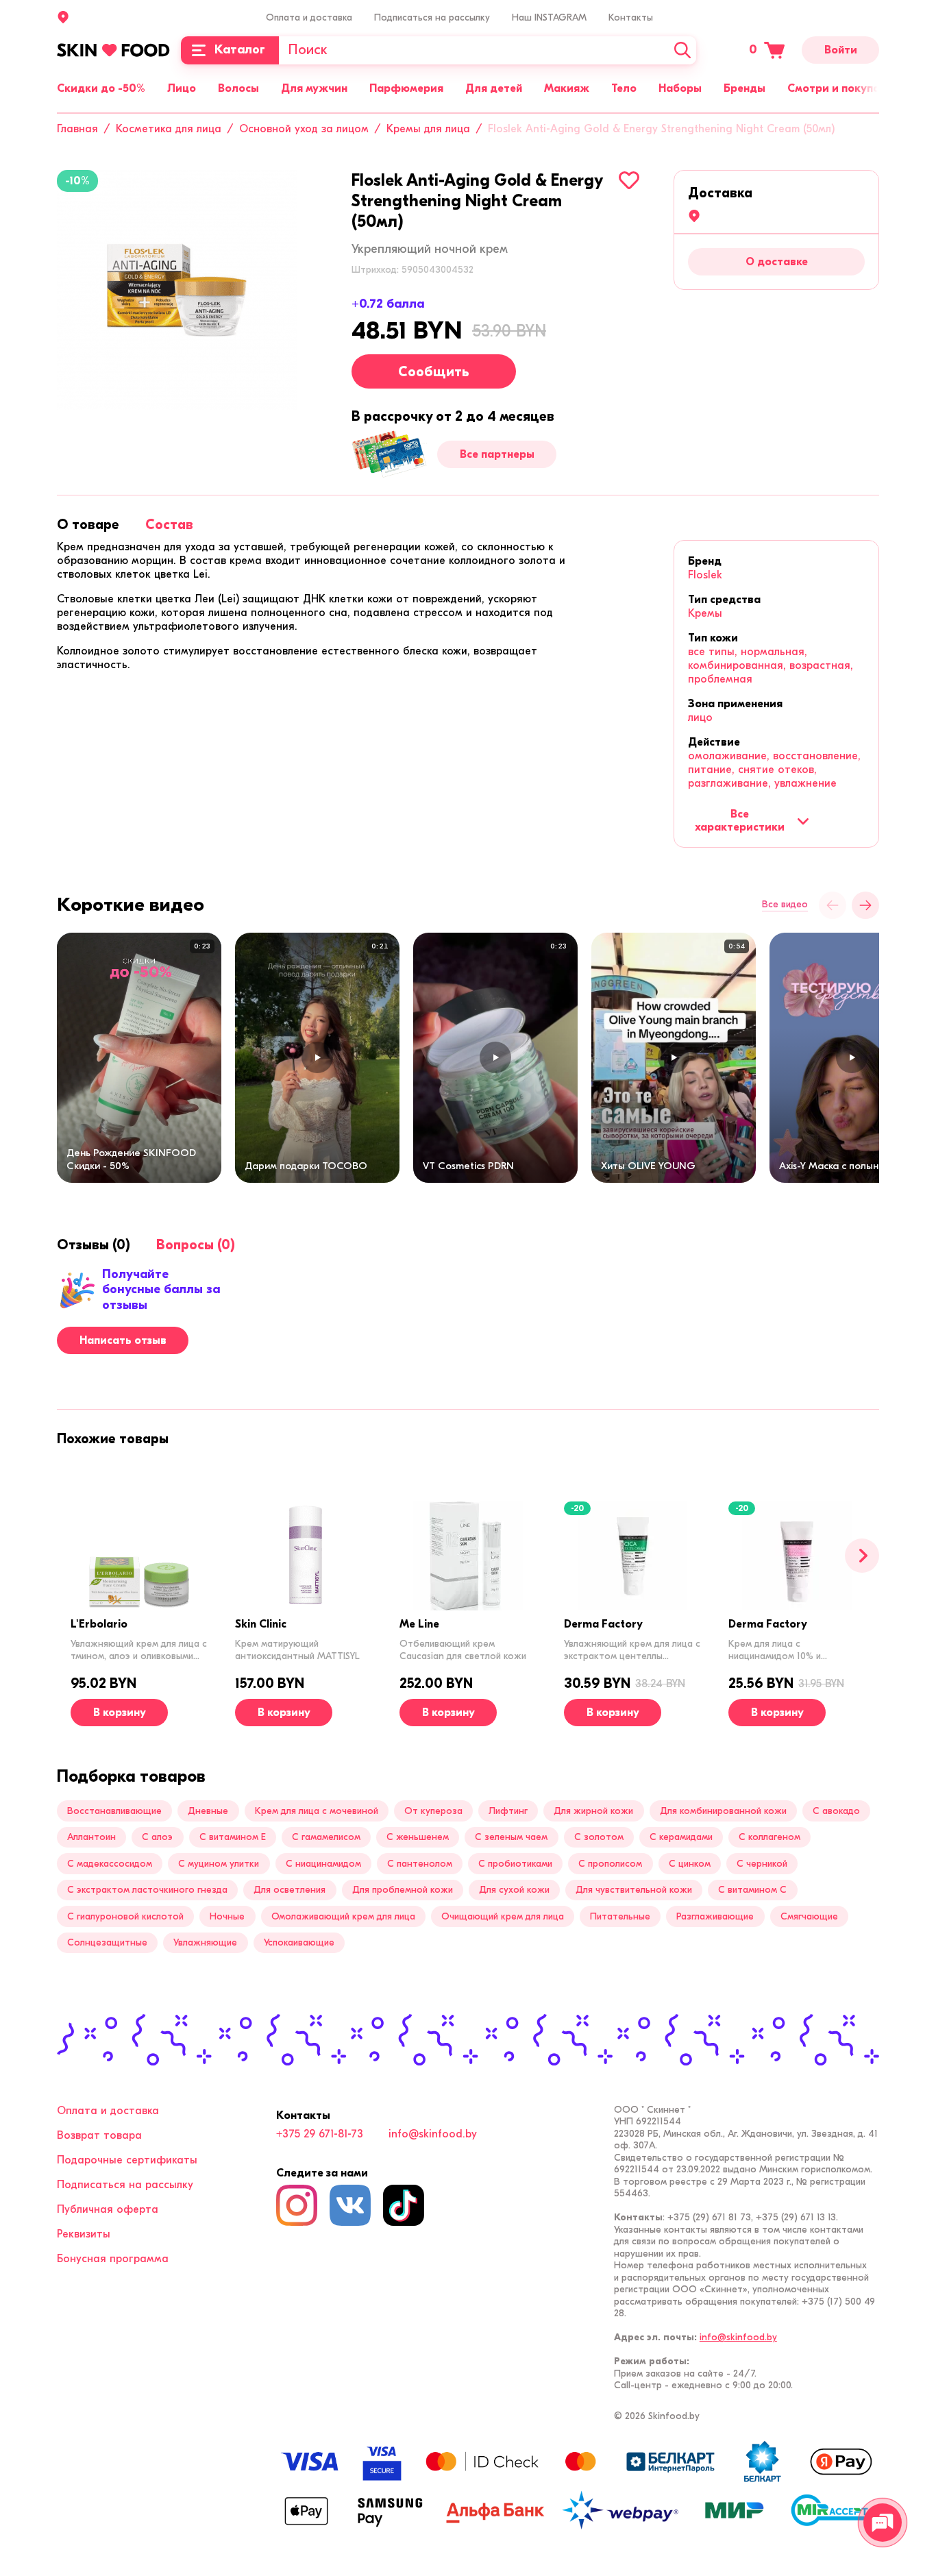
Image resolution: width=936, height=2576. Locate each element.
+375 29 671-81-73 (320, 2134)
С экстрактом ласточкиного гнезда (147, 1890)
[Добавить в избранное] (629, 180)
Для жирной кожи (593, 1811)
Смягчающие (809, 1916)
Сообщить (434, 372)
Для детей (494, 88)
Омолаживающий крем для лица (343, 1916)
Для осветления (290, 1890)
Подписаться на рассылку (432, 17)
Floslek (705, 575)
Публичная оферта (108, 2209)
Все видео (785, 905)
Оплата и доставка (309, 17)
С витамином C (752, 1890)
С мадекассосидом (110, 1864)
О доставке (777, 262)
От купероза (433, 1811)
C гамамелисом (326, 1837)
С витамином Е (233, 1837)
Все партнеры (497, 454)
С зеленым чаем (511, 1837)
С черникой (762, 1864)
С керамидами (681, 1837)
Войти (841, 50)
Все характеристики (740, 820)
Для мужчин (314, 88)
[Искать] (682, 50)
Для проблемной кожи (403, 1890)
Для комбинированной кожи (723, 1811)
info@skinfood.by (433, 2134)
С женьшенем (418, 1837)
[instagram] (297, 2205)
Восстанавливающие (114, 1811)
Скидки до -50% (101, 88)
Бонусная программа (113, 2259)
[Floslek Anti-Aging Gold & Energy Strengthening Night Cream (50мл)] (177, 290)
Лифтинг (508, 1811)
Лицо (182, 88)
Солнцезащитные (107, 1942)
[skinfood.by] (113, 50)
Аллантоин (91, 1837)
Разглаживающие (715, 1916)
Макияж (567, 88)
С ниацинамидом (323, 1864)
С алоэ (157, 1837)
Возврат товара (99, 2135)
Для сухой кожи (514, 1890)
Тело (624, 88)
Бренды (744, 88)
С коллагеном (769, 1837)
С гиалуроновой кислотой (125, 1916)
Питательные (620, 1916)
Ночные (227, 1916)
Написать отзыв (123, 1340)
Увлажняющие (205, 1942)
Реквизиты (84, 2234)
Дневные (208, 1811)
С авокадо (836, 1811)
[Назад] (833, 905)
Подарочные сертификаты (127, 2160)
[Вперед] (862, 1556)
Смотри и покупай (837, 88)
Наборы (680, 88)
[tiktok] (404, 2205)
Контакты (631, 17)
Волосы (238, 88)
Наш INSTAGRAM (549, 17)
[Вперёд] (865, 905)
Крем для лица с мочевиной (317, 1811)
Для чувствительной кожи (634, 1890)
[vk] (350, 2205)
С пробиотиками (515, 1864)
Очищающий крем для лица (503, 1916)
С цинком (690, 1864)
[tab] (88, 525)
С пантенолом (420, 1864)
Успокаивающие (299, 1942)
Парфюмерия (406, 88)
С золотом (599, 1837)
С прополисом (610, 1864)
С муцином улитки (219, 1864)
